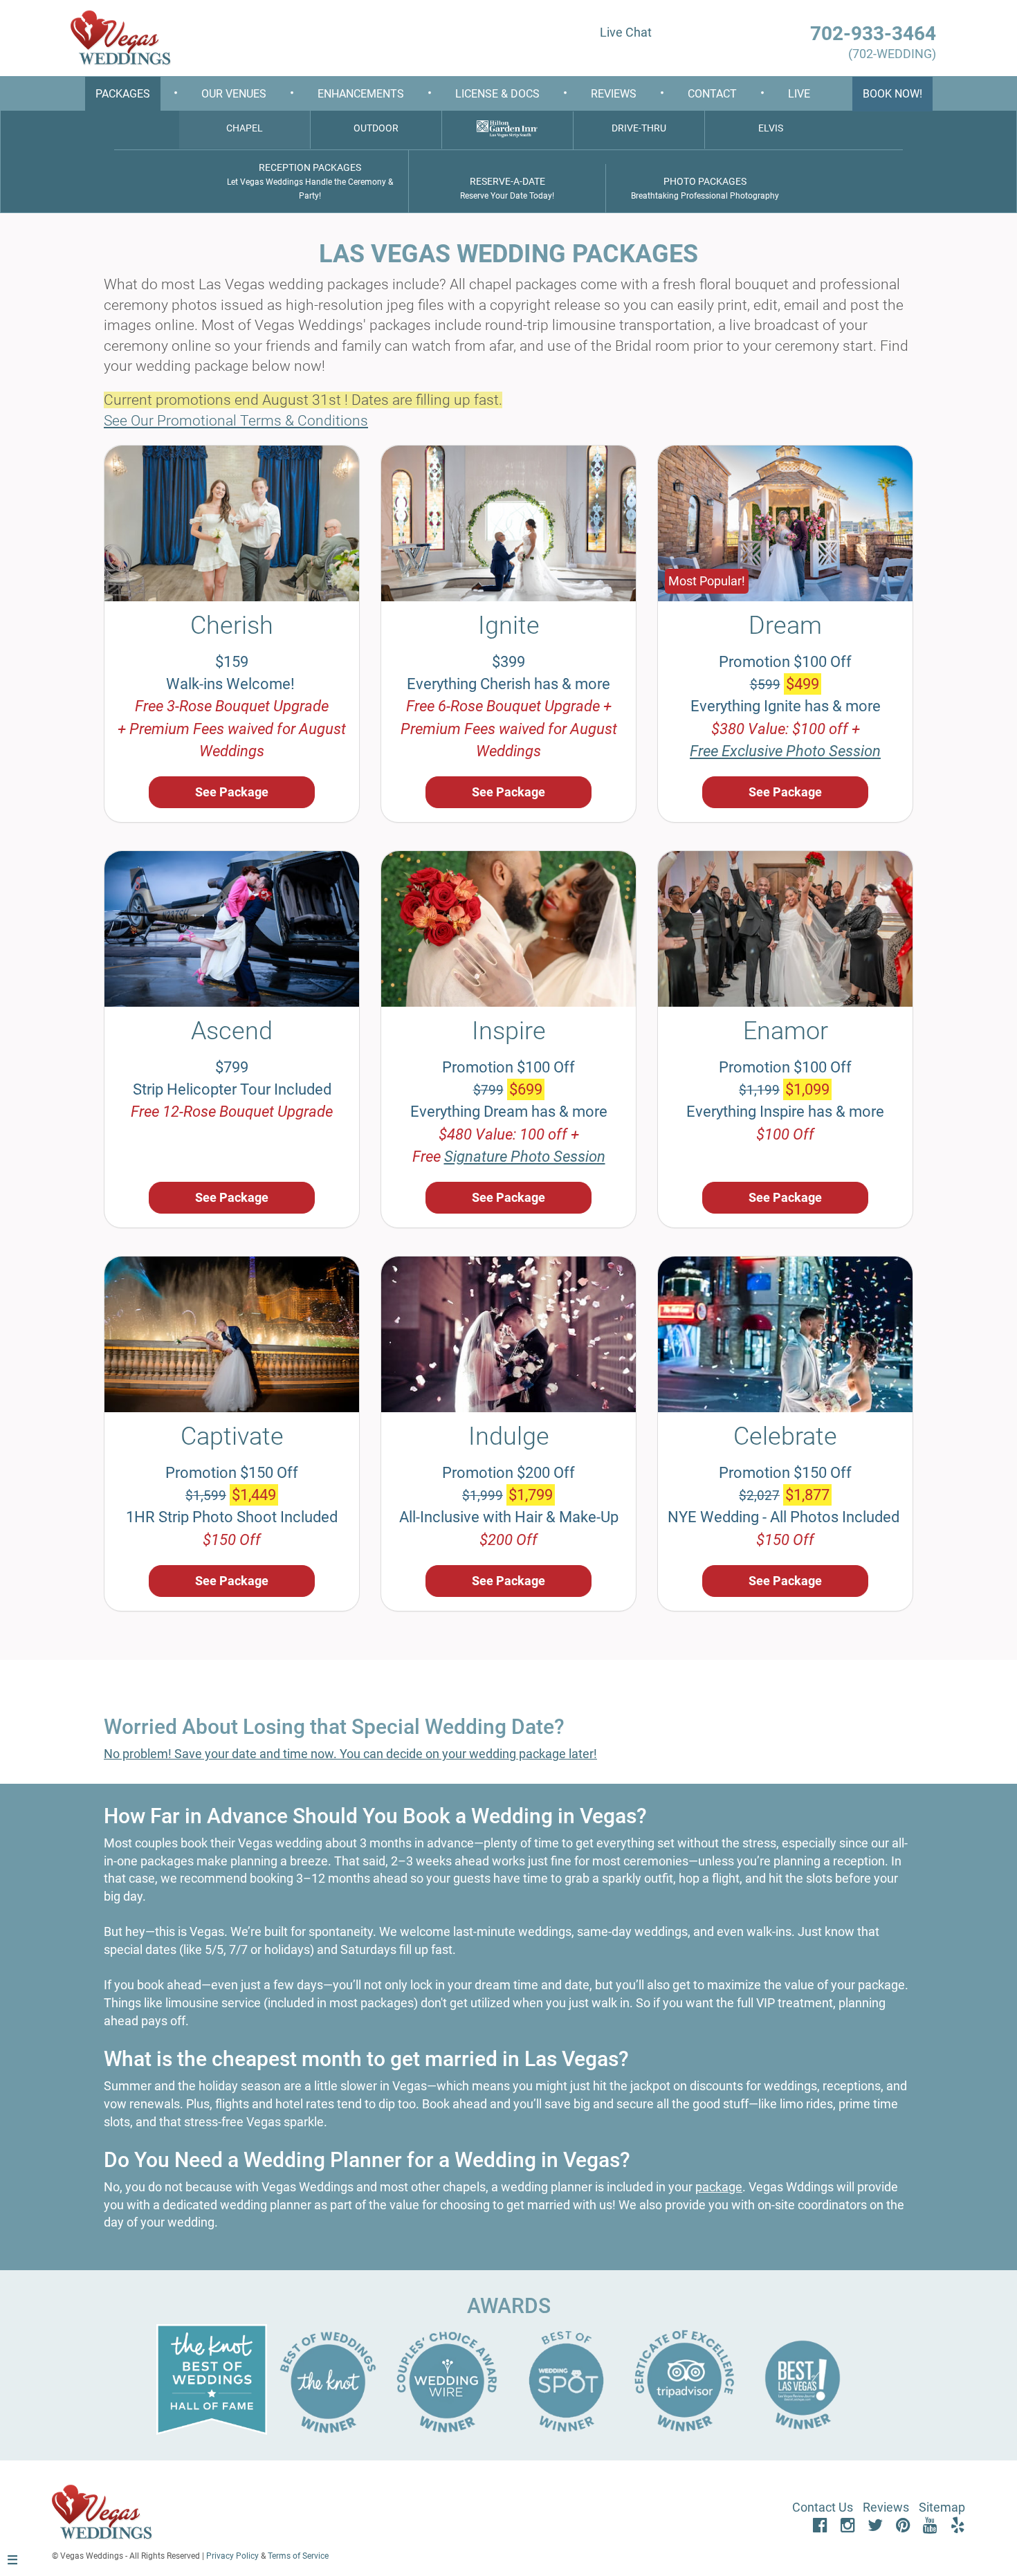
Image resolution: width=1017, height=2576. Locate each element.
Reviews (886, 2507)
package (719, 2187)
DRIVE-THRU (639, 128)
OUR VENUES (234, 94)
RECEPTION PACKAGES (310, 181)
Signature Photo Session (525, 1157)
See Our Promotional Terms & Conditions (236, 421)
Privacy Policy (232, 2556)
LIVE (799, 94)
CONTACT (712, 94)
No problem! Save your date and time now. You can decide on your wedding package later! (350, 1754)
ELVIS (771, 128)
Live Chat (626, 32)
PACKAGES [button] (123, 94)
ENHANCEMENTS (361, 94)
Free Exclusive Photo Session (785, 751)
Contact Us (823, 2507)
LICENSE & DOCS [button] (497, 94)
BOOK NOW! (892, 94)
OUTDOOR (376, 128)
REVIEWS (614, 94)
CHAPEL (245, 128)
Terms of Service (298, 2556)
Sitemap (942, 2507)
